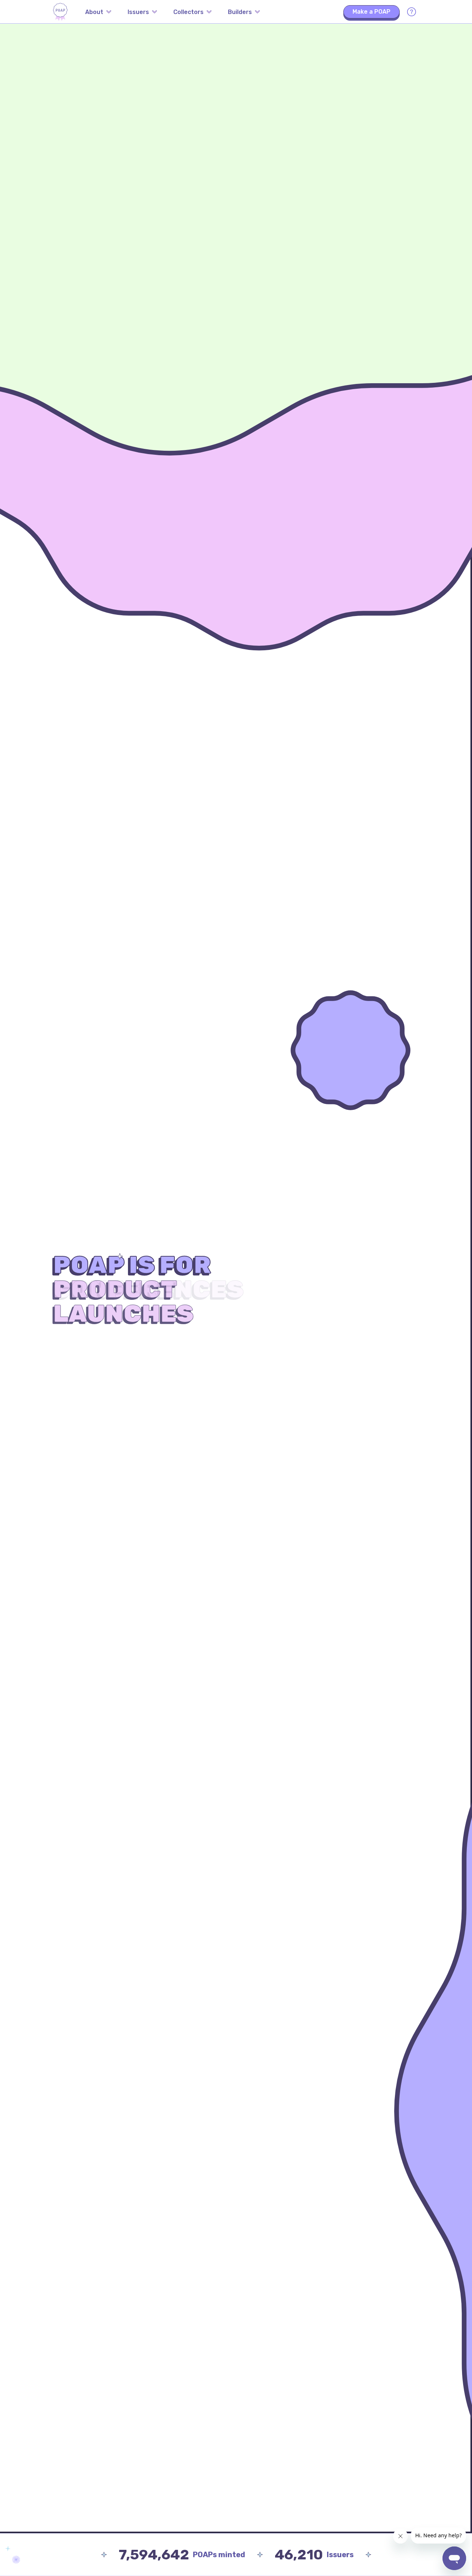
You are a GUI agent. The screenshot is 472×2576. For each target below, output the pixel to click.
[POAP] (60, 12)
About (94, 12)
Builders (240, 12)
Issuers (138, 12)
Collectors (188, 12)
